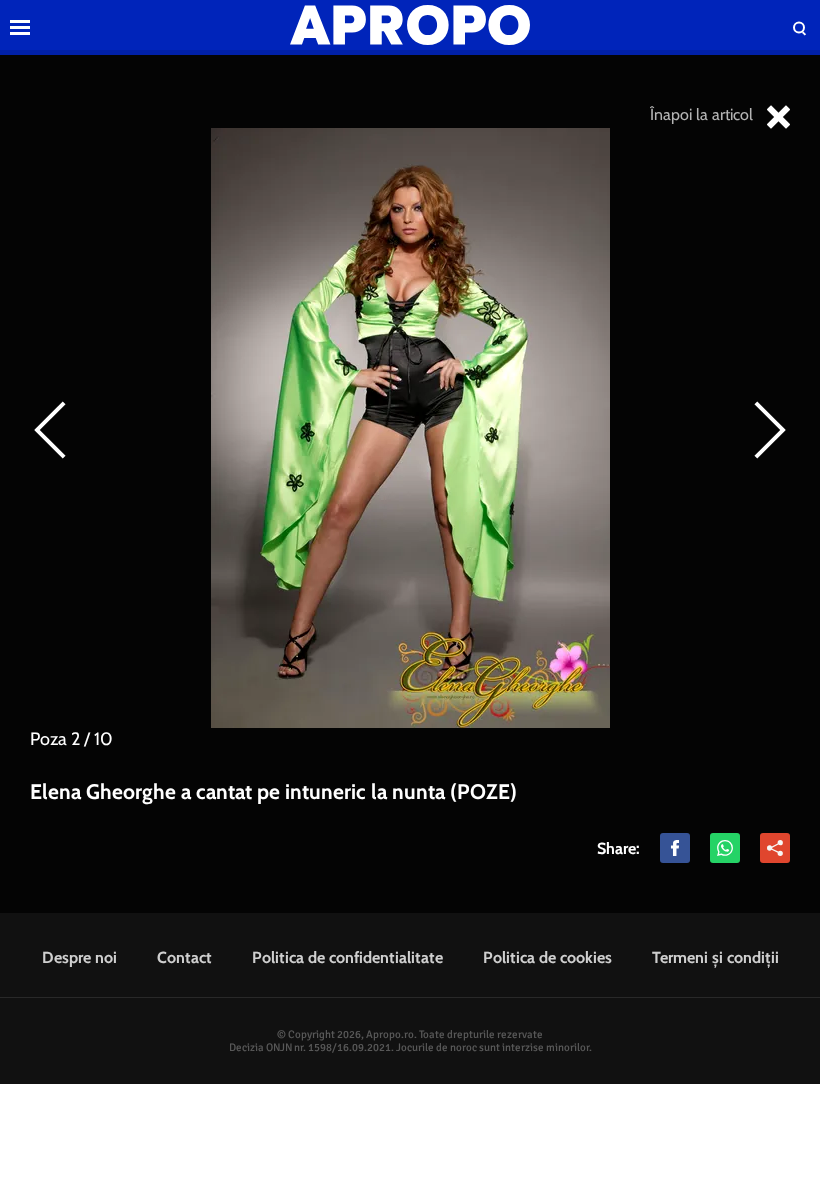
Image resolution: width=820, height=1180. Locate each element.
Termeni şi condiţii (715, 957)
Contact (184, 957)
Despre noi (79, 957)
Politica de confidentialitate (347, 957)
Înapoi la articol (703, 114)
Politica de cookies (547, 957)
